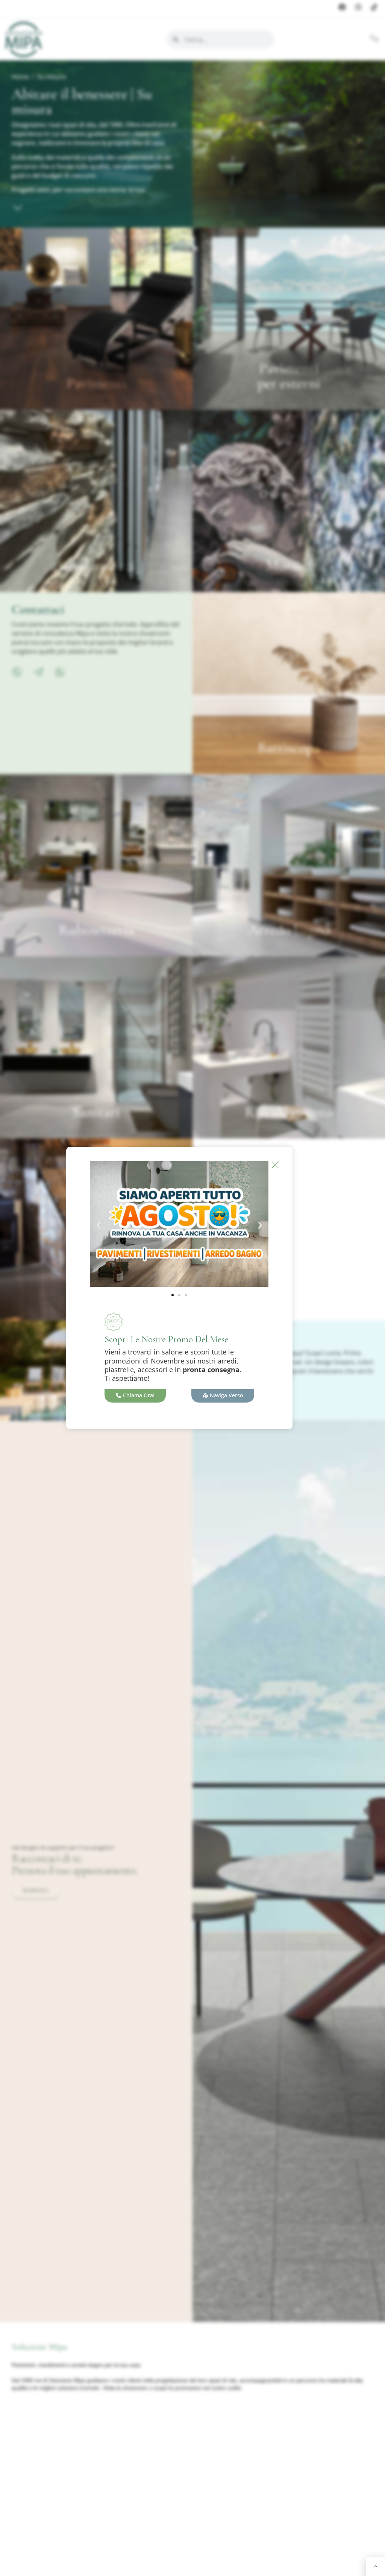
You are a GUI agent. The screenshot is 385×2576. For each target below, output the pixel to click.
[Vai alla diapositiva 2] (179, 1295)
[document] (192, 1288)
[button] (99, 1225)
